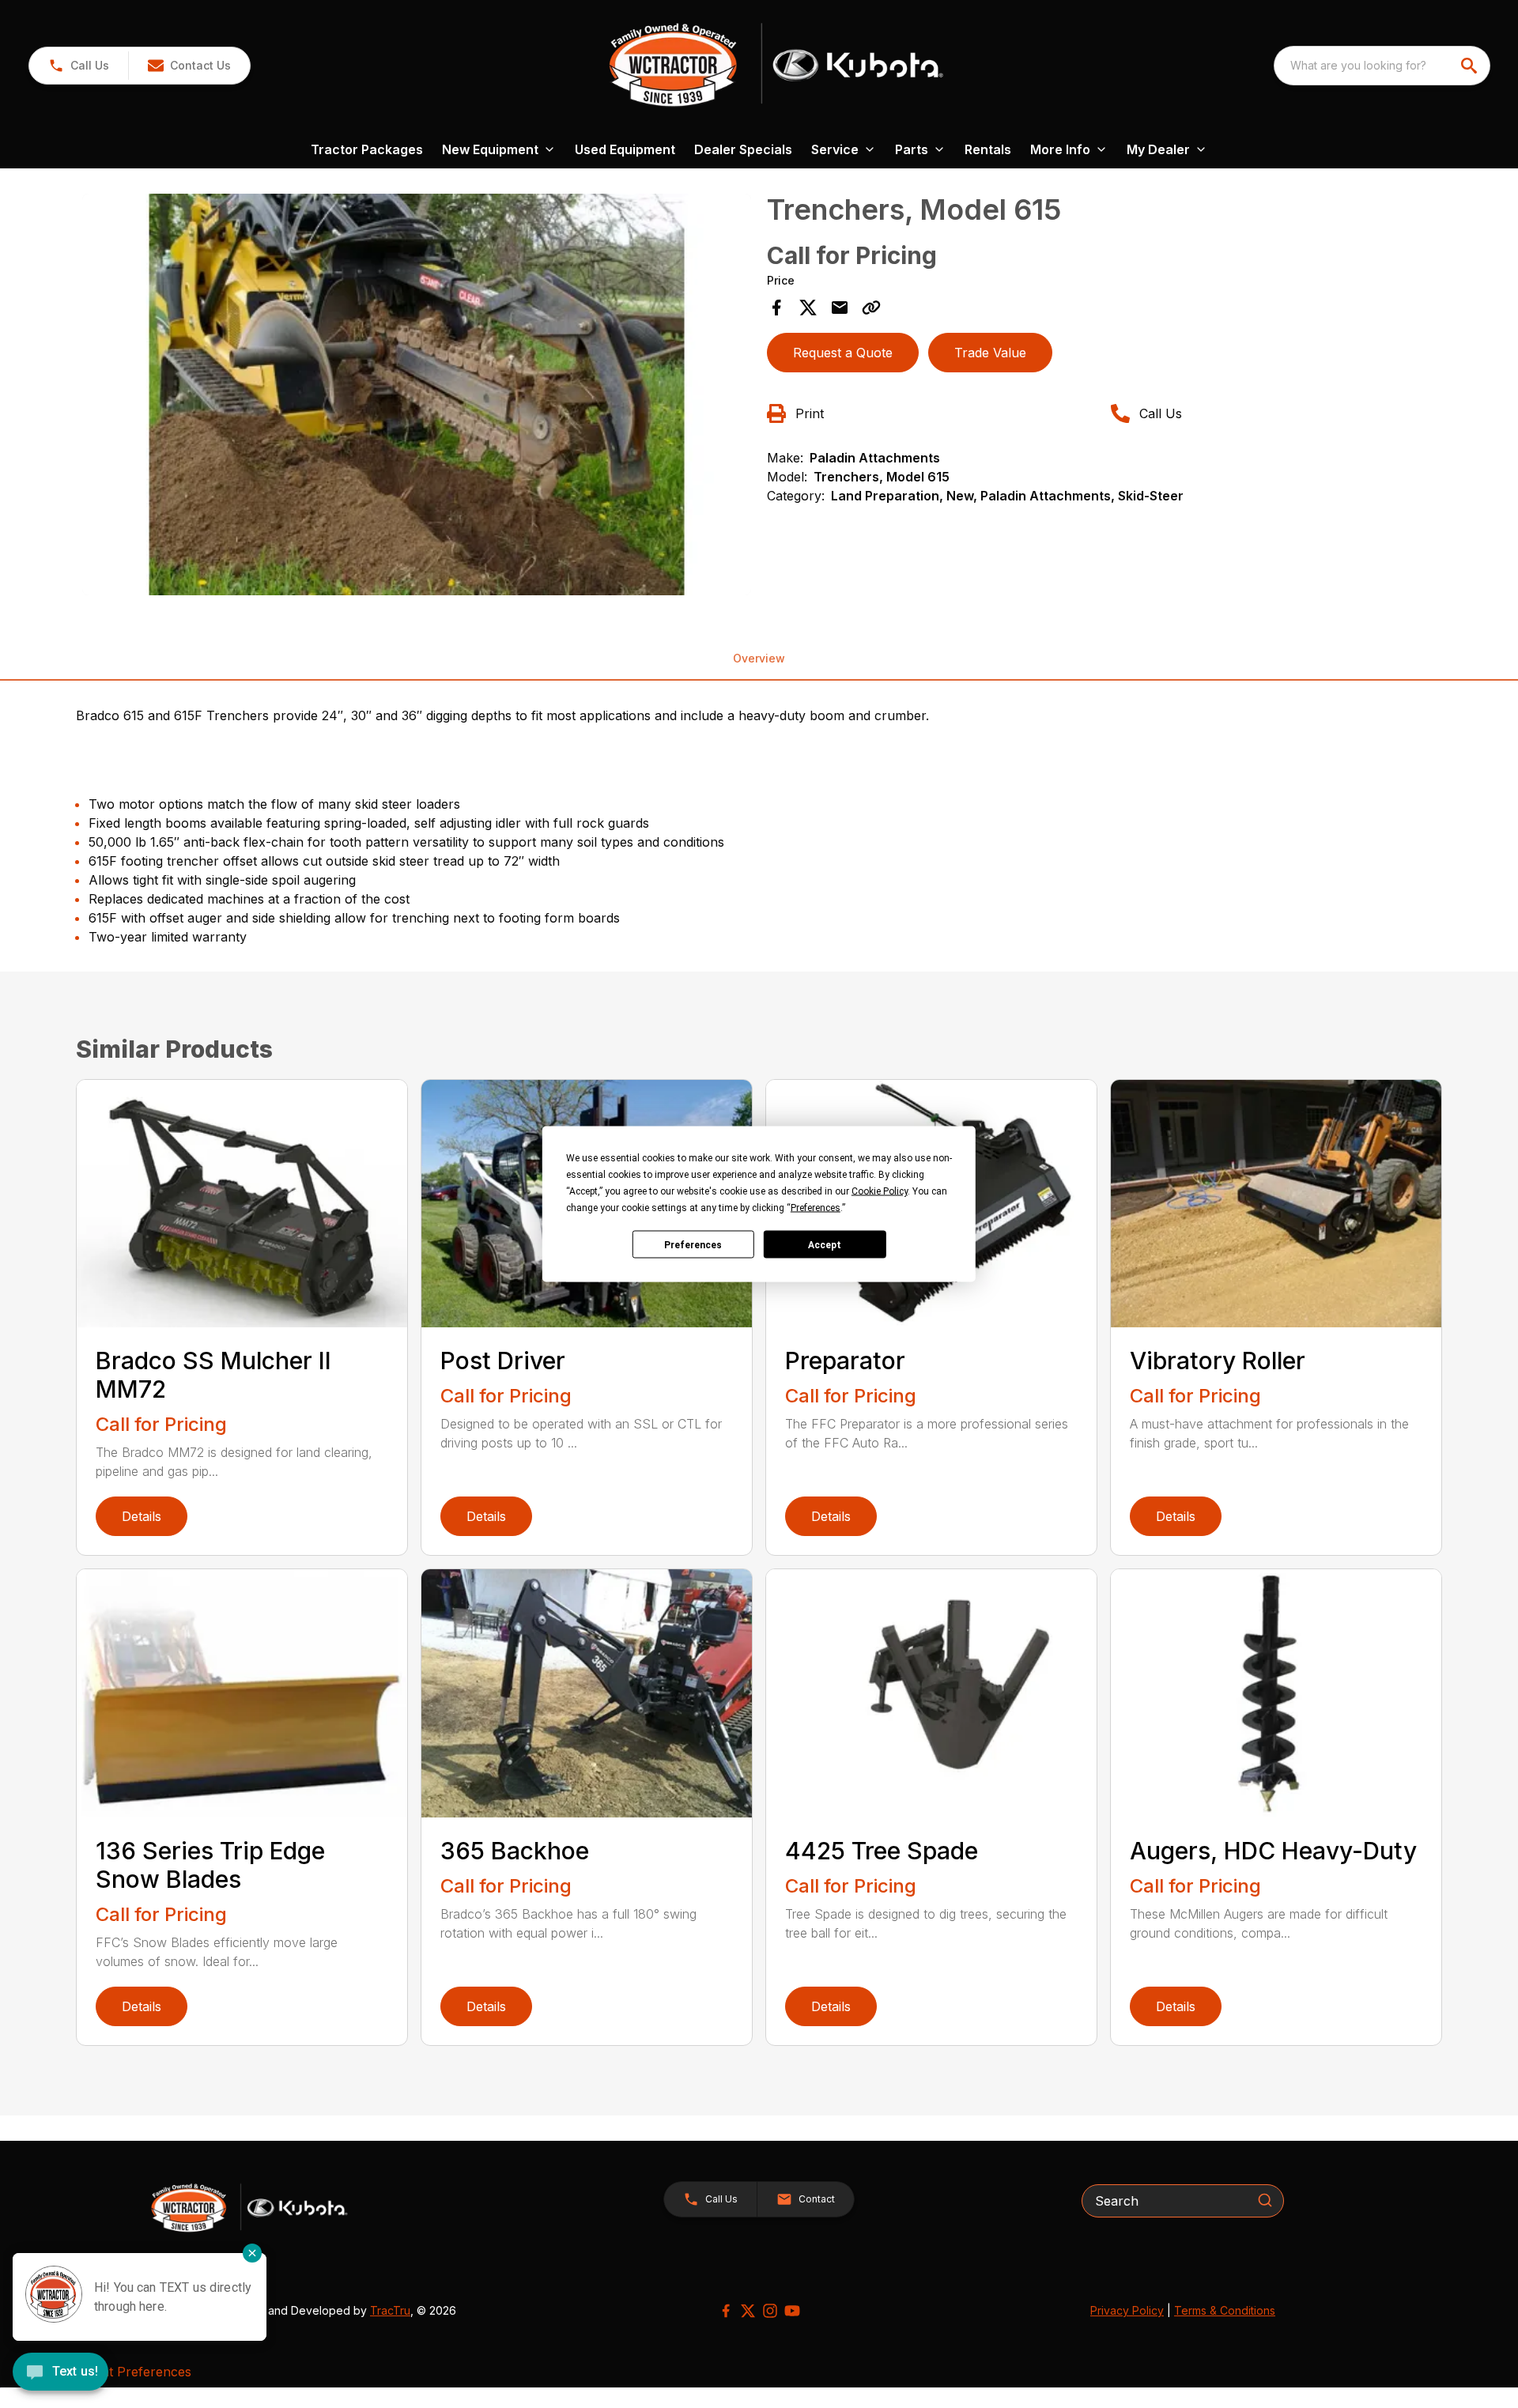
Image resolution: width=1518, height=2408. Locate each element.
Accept (825, 1244)
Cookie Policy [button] (880, 1191)
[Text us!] (60, 2373)
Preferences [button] (816, 1208)
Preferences (693, 1244)
